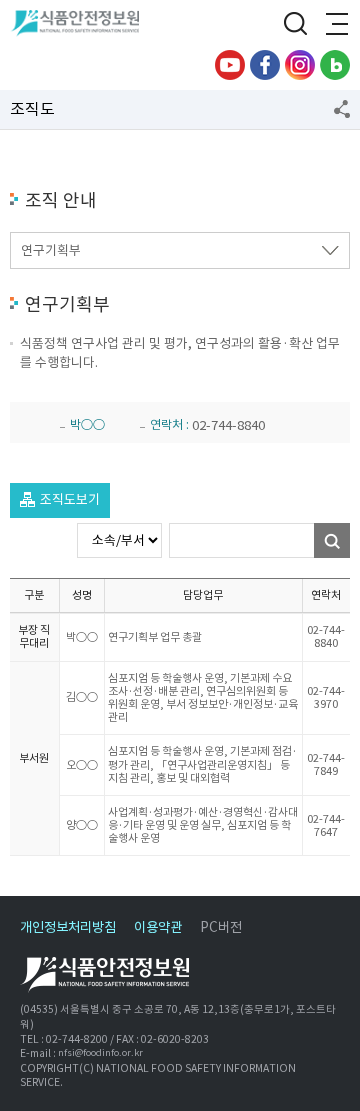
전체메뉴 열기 (335, 25)
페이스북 (265, 65)
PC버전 (221, 927)
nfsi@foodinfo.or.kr (100, 1054)
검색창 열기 (295, 25)
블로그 (335, 65)
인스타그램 (300, 65)
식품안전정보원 (81, 25)
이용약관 (158, 927)
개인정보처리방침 (68, 927)
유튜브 (230, 65)
